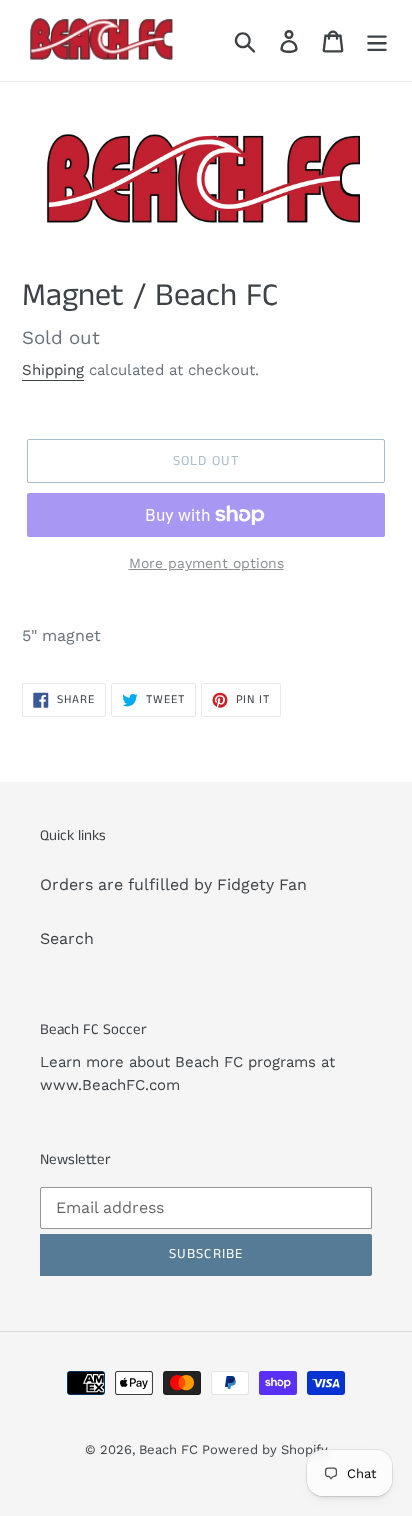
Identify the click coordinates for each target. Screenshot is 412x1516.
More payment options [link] (206, 563)
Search (67, 938)
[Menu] (377, 40)
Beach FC (170, 1449)
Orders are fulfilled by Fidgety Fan (173, 884)
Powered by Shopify (265, 1449)
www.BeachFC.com (110, 1085)
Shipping (53, 370)
